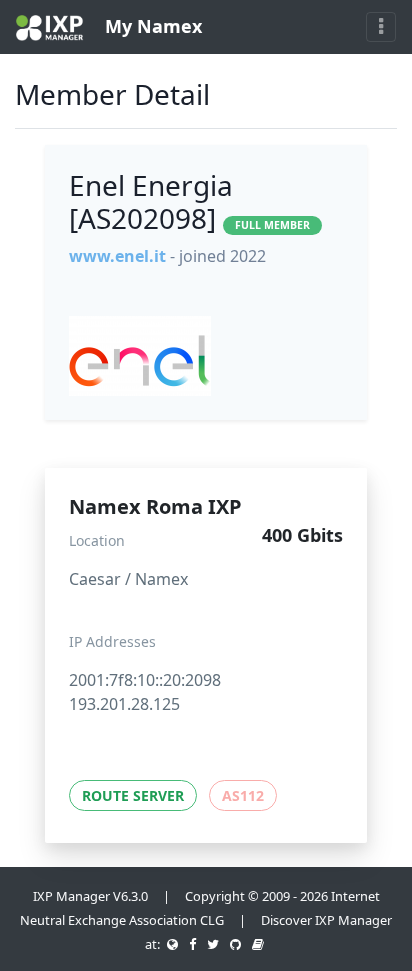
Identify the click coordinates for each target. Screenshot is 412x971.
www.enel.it (117, 256)
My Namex (151, 26)
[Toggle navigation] (381, 27)
